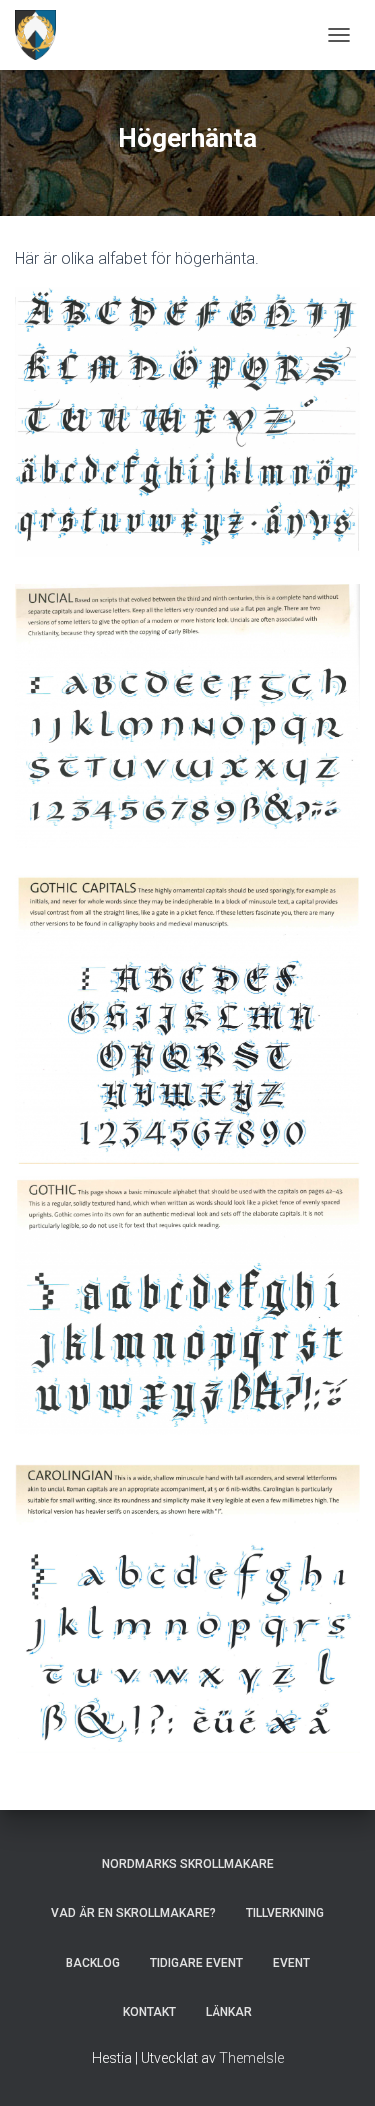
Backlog (93, 1963)
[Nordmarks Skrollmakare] (43, 35)
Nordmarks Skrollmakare (188, 1864)
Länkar (229, 2012)
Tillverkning (285, 1913)
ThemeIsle (251, 2058)
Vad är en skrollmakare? (133, 1913)
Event (291, 1963)
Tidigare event (196, 1963)
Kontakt (149, 2012)
